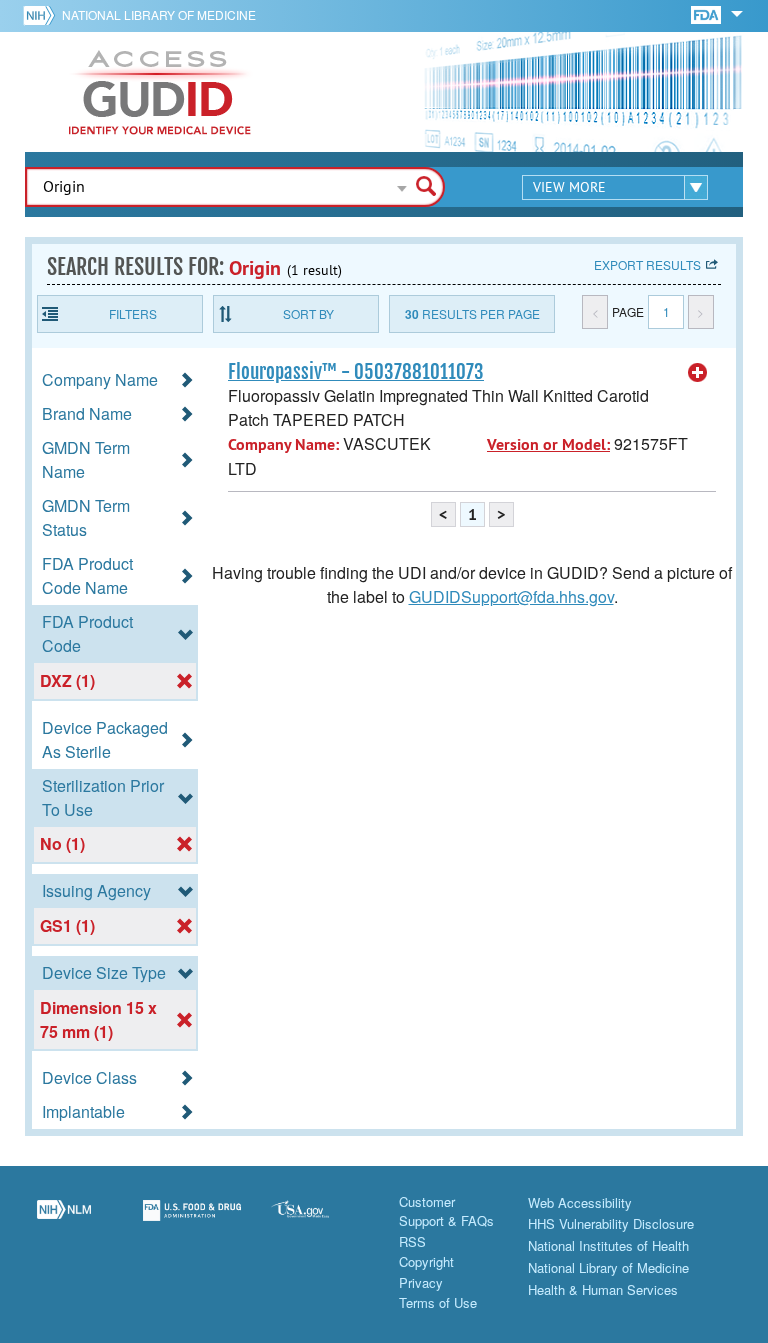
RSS (412, 1241)
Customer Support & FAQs (446, 1211)
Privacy (421, 1282)
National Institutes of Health (608, 1245)
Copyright (426, 1261)
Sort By (308, 313)
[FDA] (707, 13)
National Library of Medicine (159, 14)
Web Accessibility (580, 1202)
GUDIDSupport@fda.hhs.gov (511, 596)
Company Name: (283, 444)
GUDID (160, 92)
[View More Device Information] (698, 373)
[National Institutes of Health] (42, 15)
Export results (647, 264)
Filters (133, 313)
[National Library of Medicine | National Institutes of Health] (64, 1222)
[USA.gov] (320, 1222)
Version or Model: (548, 444)
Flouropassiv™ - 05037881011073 (356, 372)
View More (569, 187)
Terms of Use (438, 1302)
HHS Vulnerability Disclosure (611, 1223)
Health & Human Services (603, 1289)
